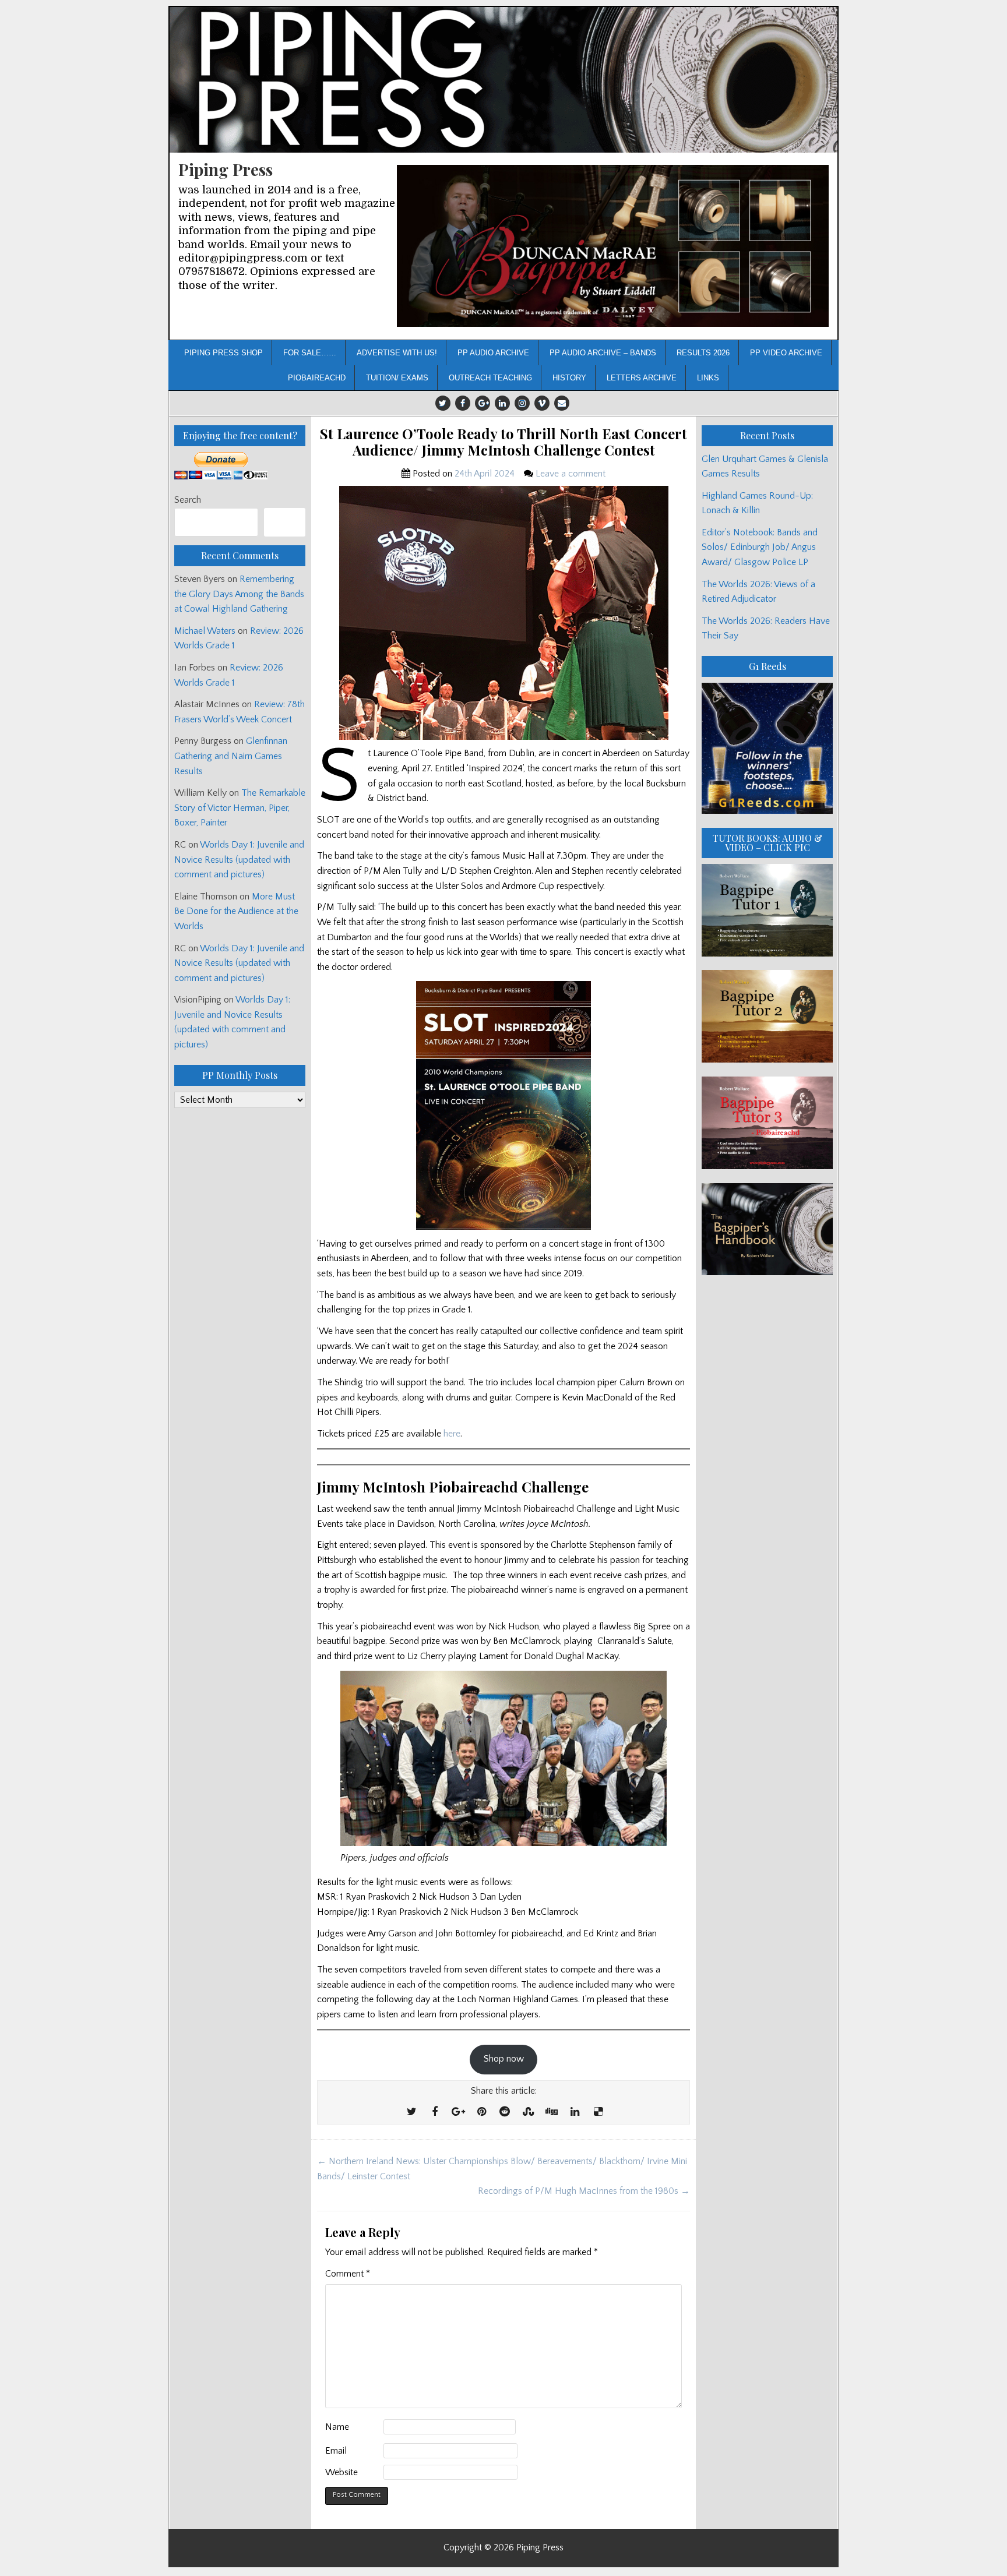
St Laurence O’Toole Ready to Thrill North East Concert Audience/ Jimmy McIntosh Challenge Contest (503, 442)
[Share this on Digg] (551, 2112)
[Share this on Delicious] (598, 2112)
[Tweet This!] (411, 2112)
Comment (348, 2274)
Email (336, 2451)
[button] (613, 246)
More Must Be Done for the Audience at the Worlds (236, 911)
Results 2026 (703, 353)
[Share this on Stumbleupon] (528, 2112)
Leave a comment (571, 474)
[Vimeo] (542, 403)
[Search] (285, 522)
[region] (613, 246)
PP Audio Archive (493, 353)
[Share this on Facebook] (435, 2112)
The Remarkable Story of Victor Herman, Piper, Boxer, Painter (240, 808)
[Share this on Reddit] (505, 2112)
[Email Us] (562, 403)
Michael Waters (205, 631)
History (569, 378)
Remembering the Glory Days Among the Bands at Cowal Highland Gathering (239, 594)
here (452, 1434)
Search (188, 500)
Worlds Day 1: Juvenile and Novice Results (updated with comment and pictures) (239, 860)
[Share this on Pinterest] (481, 2112)
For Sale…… (310, 353)
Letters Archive (642, 378)
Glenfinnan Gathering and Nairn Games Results (231, 756)
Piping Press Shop (223, 353)
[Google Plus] (483, 403)
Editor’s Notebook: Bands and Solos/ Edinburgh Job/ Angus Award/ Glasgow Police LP (760, 547)
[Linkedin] (502, 403)
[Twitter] (443, 403)
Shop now (504, 2059)
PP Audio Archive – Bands (603, 353)
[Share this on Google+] (458, 2112)
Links (708, 378)
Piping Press (226, 169)
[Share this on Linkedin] (575, 2112)
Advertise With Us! (397, 353)
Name (337, 2427)
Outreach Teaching (490, 378)
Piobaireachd (317, 378)
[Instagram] (522, 403)
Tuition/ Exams (397, 378)
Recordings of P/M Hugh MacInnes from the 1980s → (584, 2191)
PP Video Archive (786, 353)
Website (341, 2472)
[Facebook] (463, 403)
